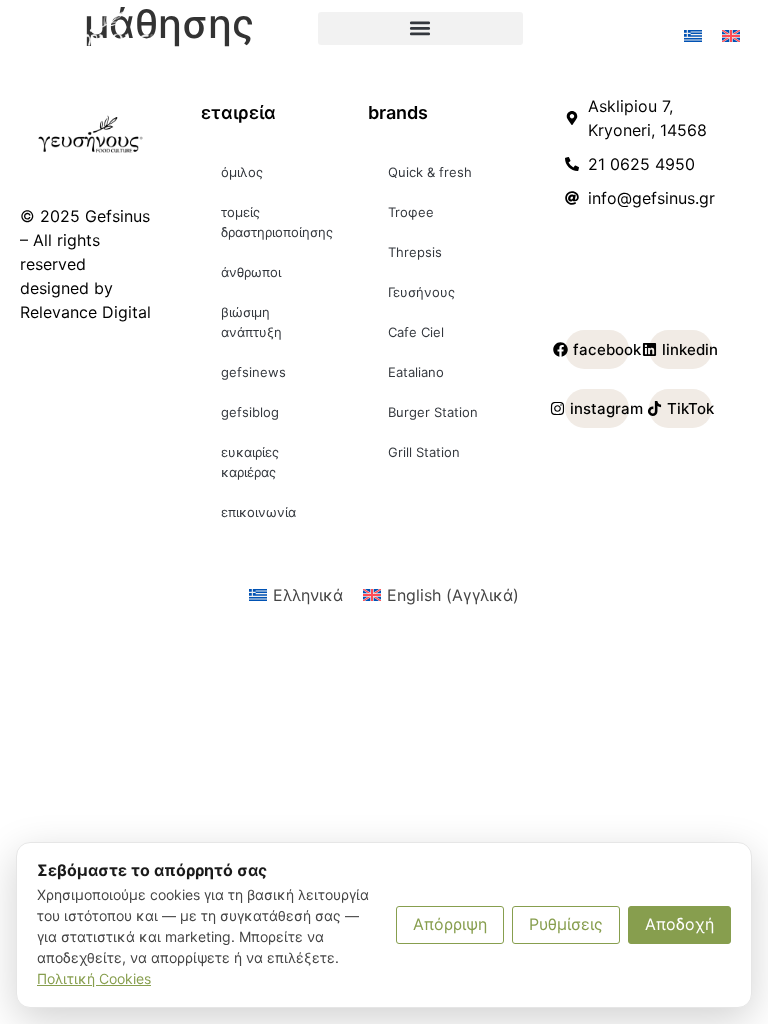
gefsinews (253, 372)
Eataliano (416, 372)
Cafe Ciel (416, 332)
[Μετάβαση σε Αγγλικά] (731, 36)
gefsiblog (250, 412)
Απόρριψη (450, 924)
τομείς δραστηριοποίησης (277, 222)
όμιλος (242, 172)
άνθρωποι (251, 272)
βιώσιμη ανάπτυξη (251, 322)
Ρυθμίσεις (566, 924)
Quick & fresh (430, 172)
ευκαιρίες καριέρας (250, 462)
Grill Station (424, 452)
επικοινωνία (258, 512)
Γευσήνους (421, 292)
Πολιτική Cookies (94, 978)
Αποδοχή (679, 924)
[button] (420, 28)
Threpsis (415, 252)
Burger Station (433, 412)
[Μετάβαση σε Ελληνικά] (693, 36)
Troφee (411, 212)
